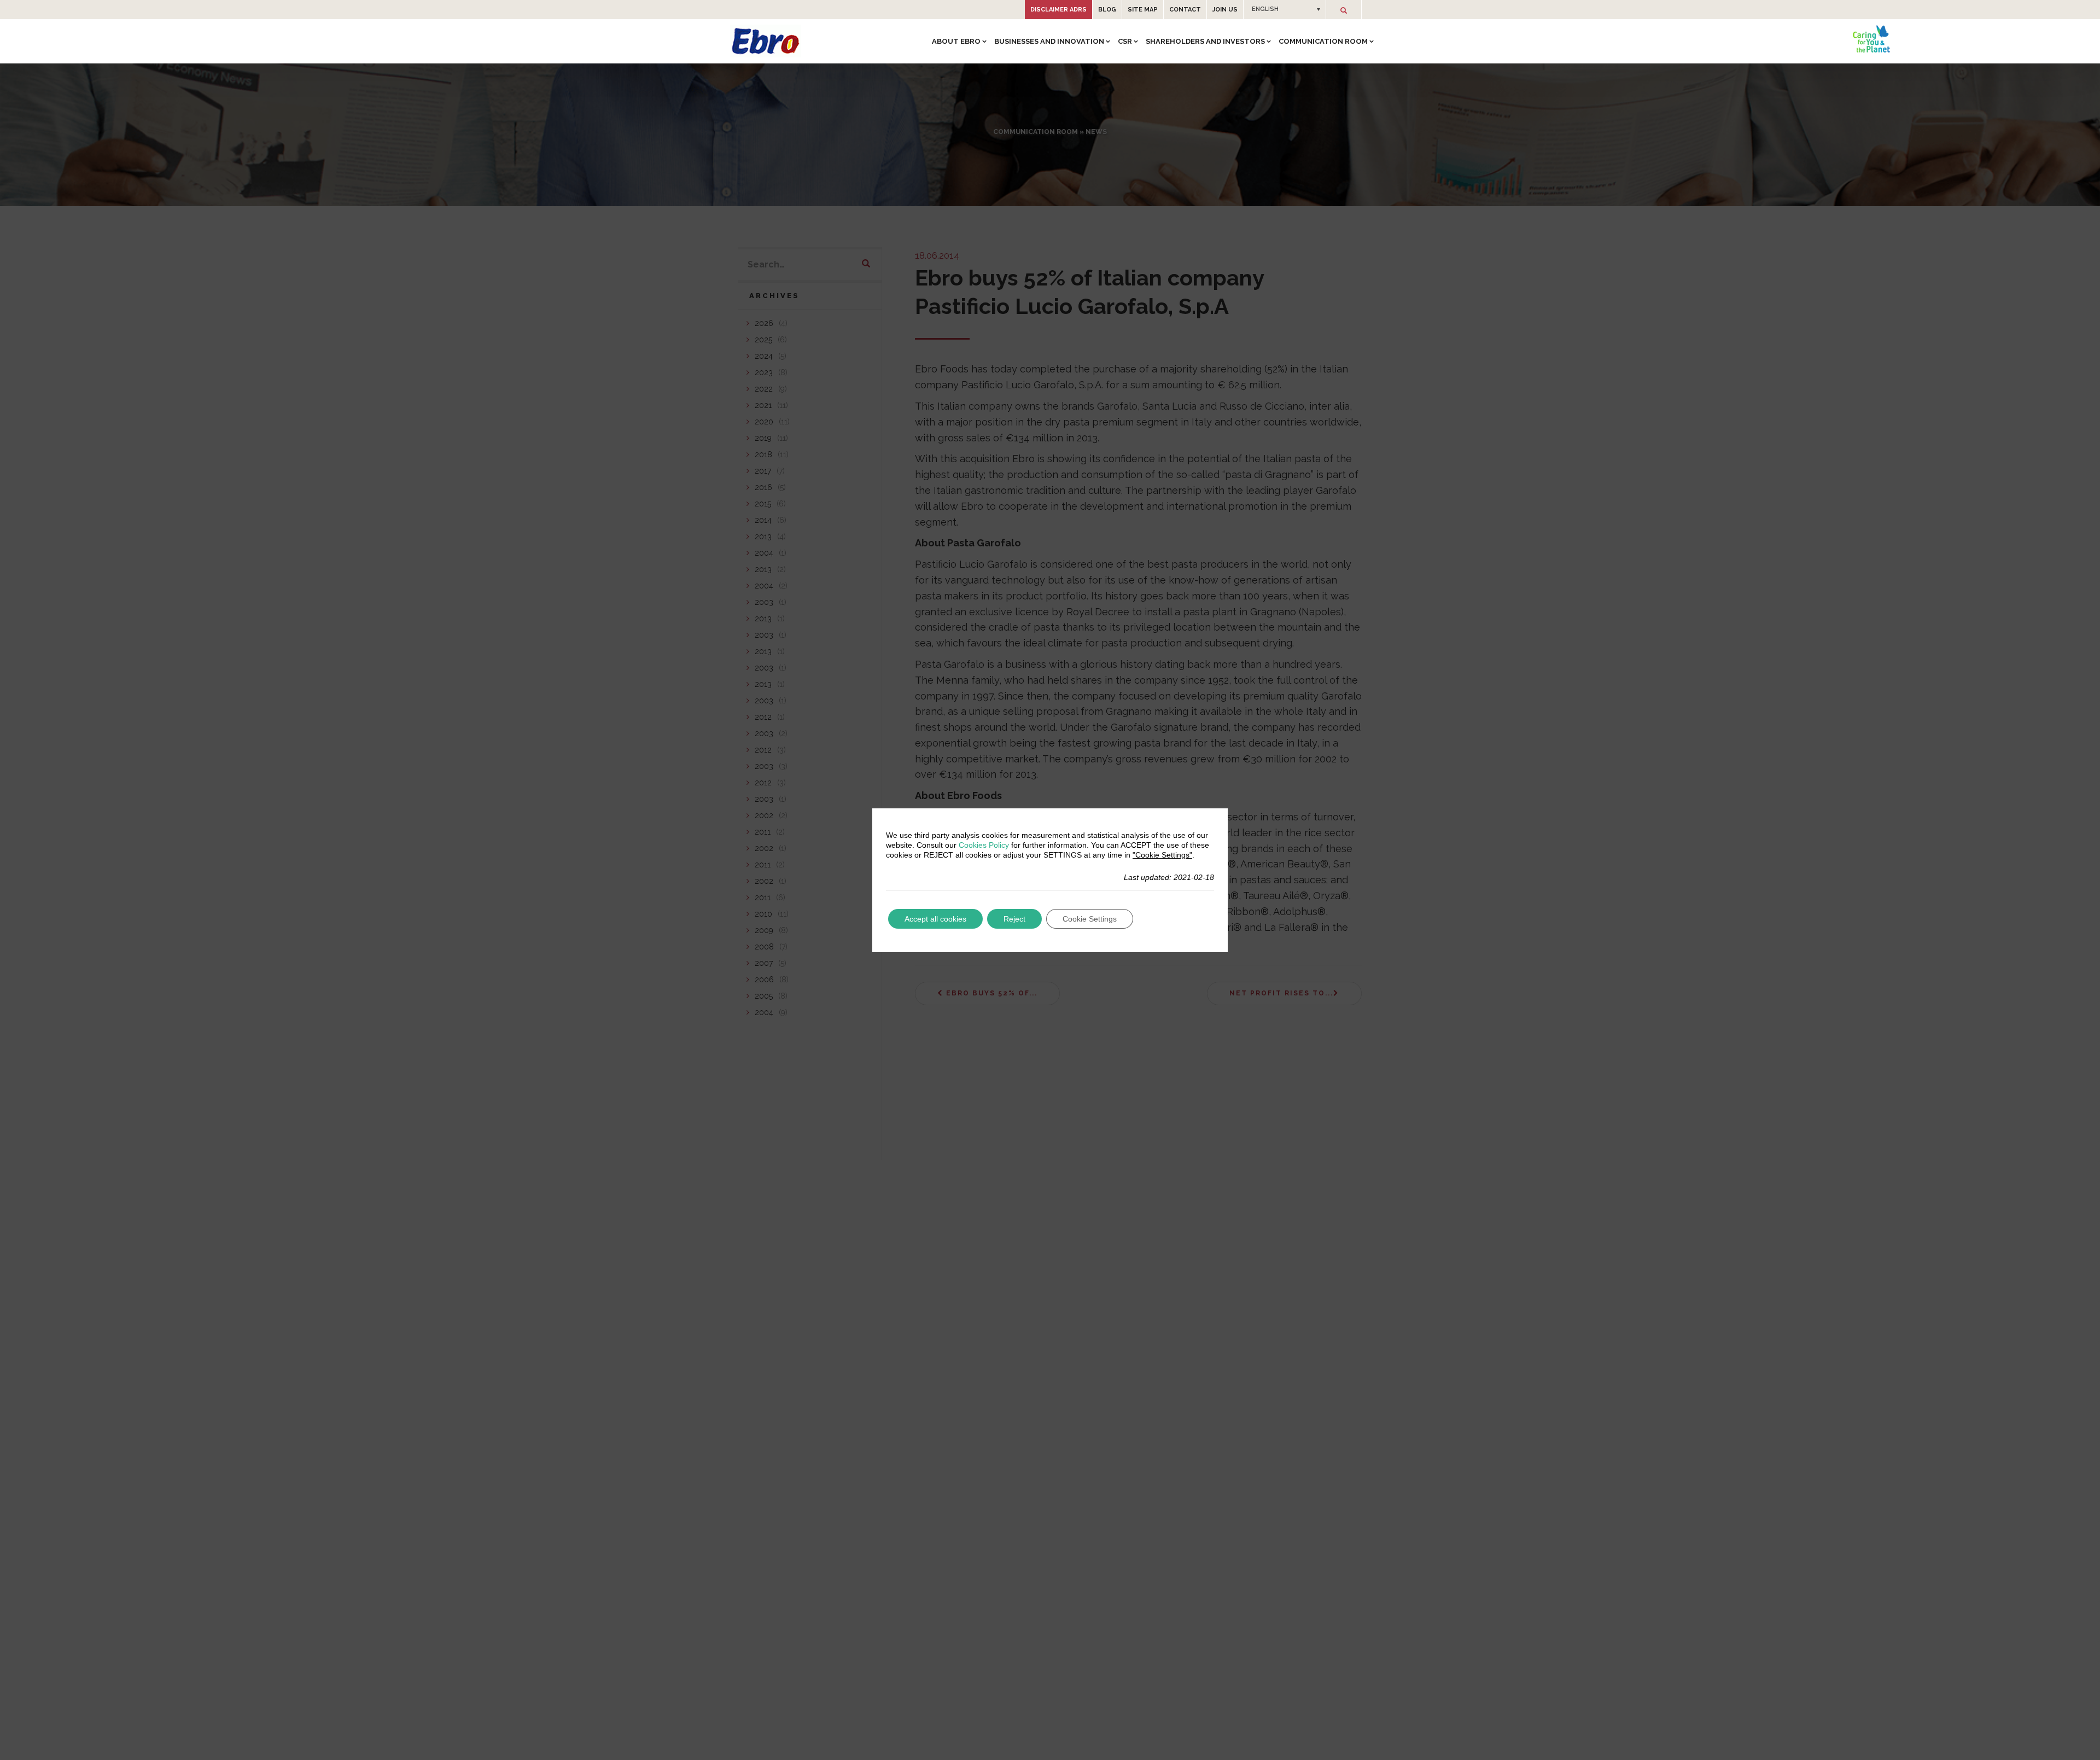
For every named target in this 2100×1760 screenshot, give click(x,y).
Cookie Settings (1090, 919)
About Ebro (956, 41)
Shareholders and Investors (1205, 41)
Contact (1185, 10)
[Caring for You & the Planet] (1871, 39)
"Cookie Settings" (1162, 855)
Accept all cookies (935, 919)
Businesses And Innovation (1049, 41)
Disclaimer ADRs (1058, 10)
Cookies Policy (984, 845)
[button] (1285, 9)
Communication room (1323, 41)
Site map (1143, 10)
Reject (1014, 919)
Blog (1107, 10)
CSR (1125, 41)
